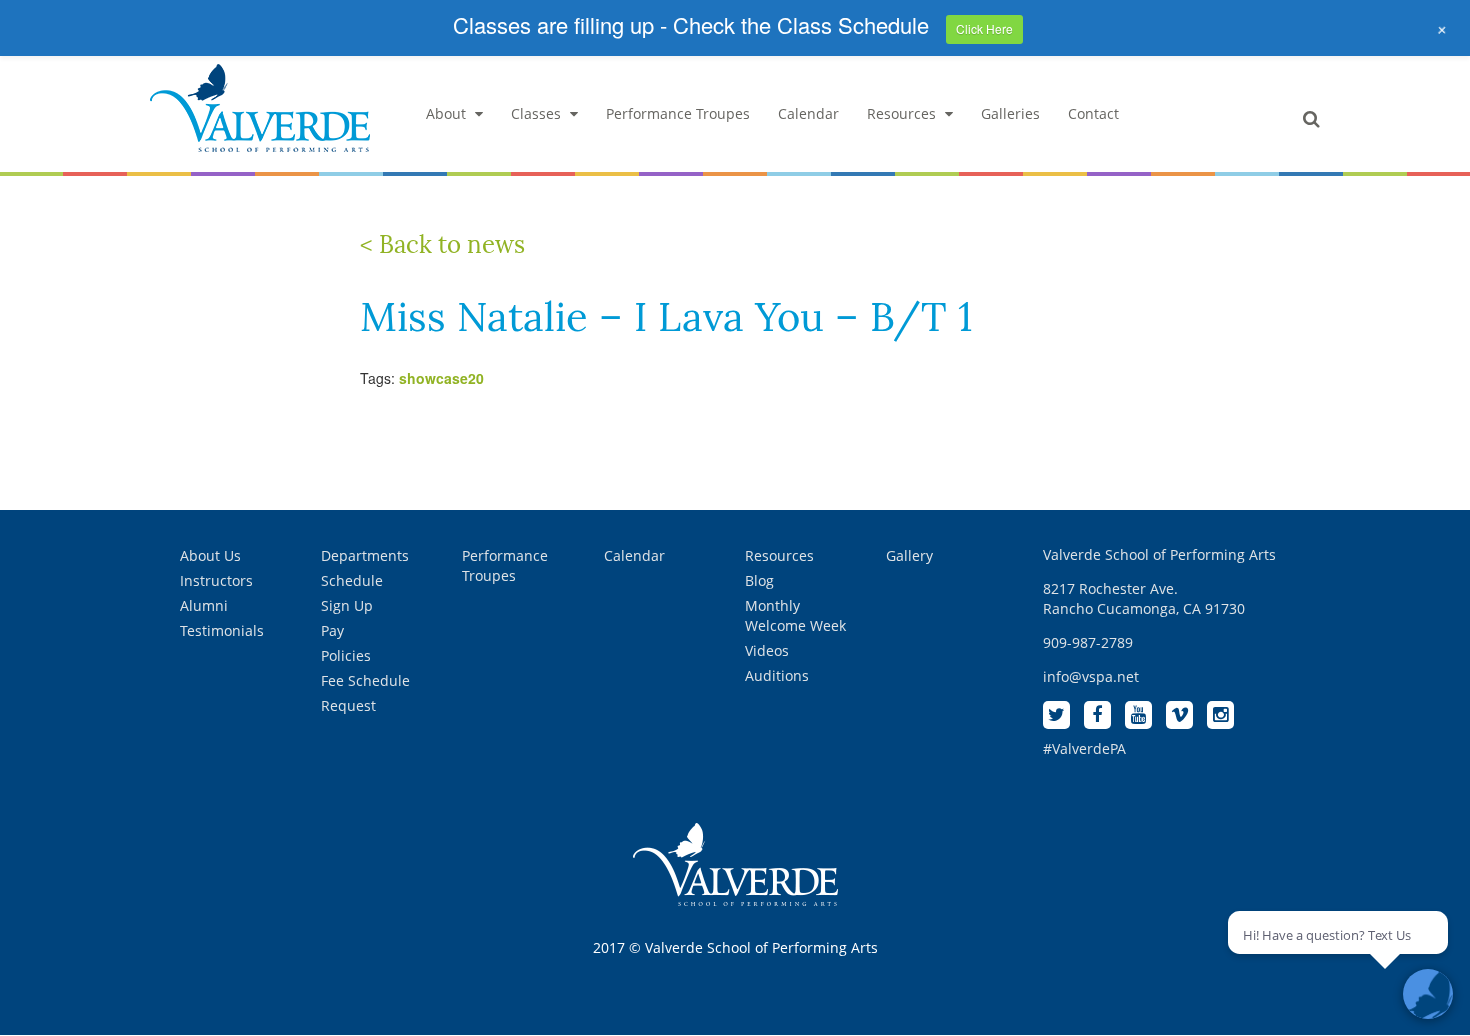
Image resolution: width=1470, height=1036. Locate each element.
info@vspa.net (1091, 676)
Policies (346, 655)
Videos (767, 650)
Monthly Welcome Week (795, 615)
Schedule (352, 580)
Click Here (984, 28)
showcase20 (441, 378)
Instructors (216, 580)
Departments (365, 555)
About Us (210, 555)
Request (348, 705)
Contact (1093, 113)
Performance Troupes (678, 113)
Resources (901, 113)
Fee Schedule (365, 680)
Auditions (777, 675)
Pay (332, 630)
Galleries (1010, 113)
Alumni (204, 605)
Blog (759, 580)
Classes (536, 113)
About (446, 113)
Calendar (808, 113)
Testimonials (222, 630)
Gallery (909, 555)
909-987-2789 (1088, 642)
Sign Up (347, 605)
